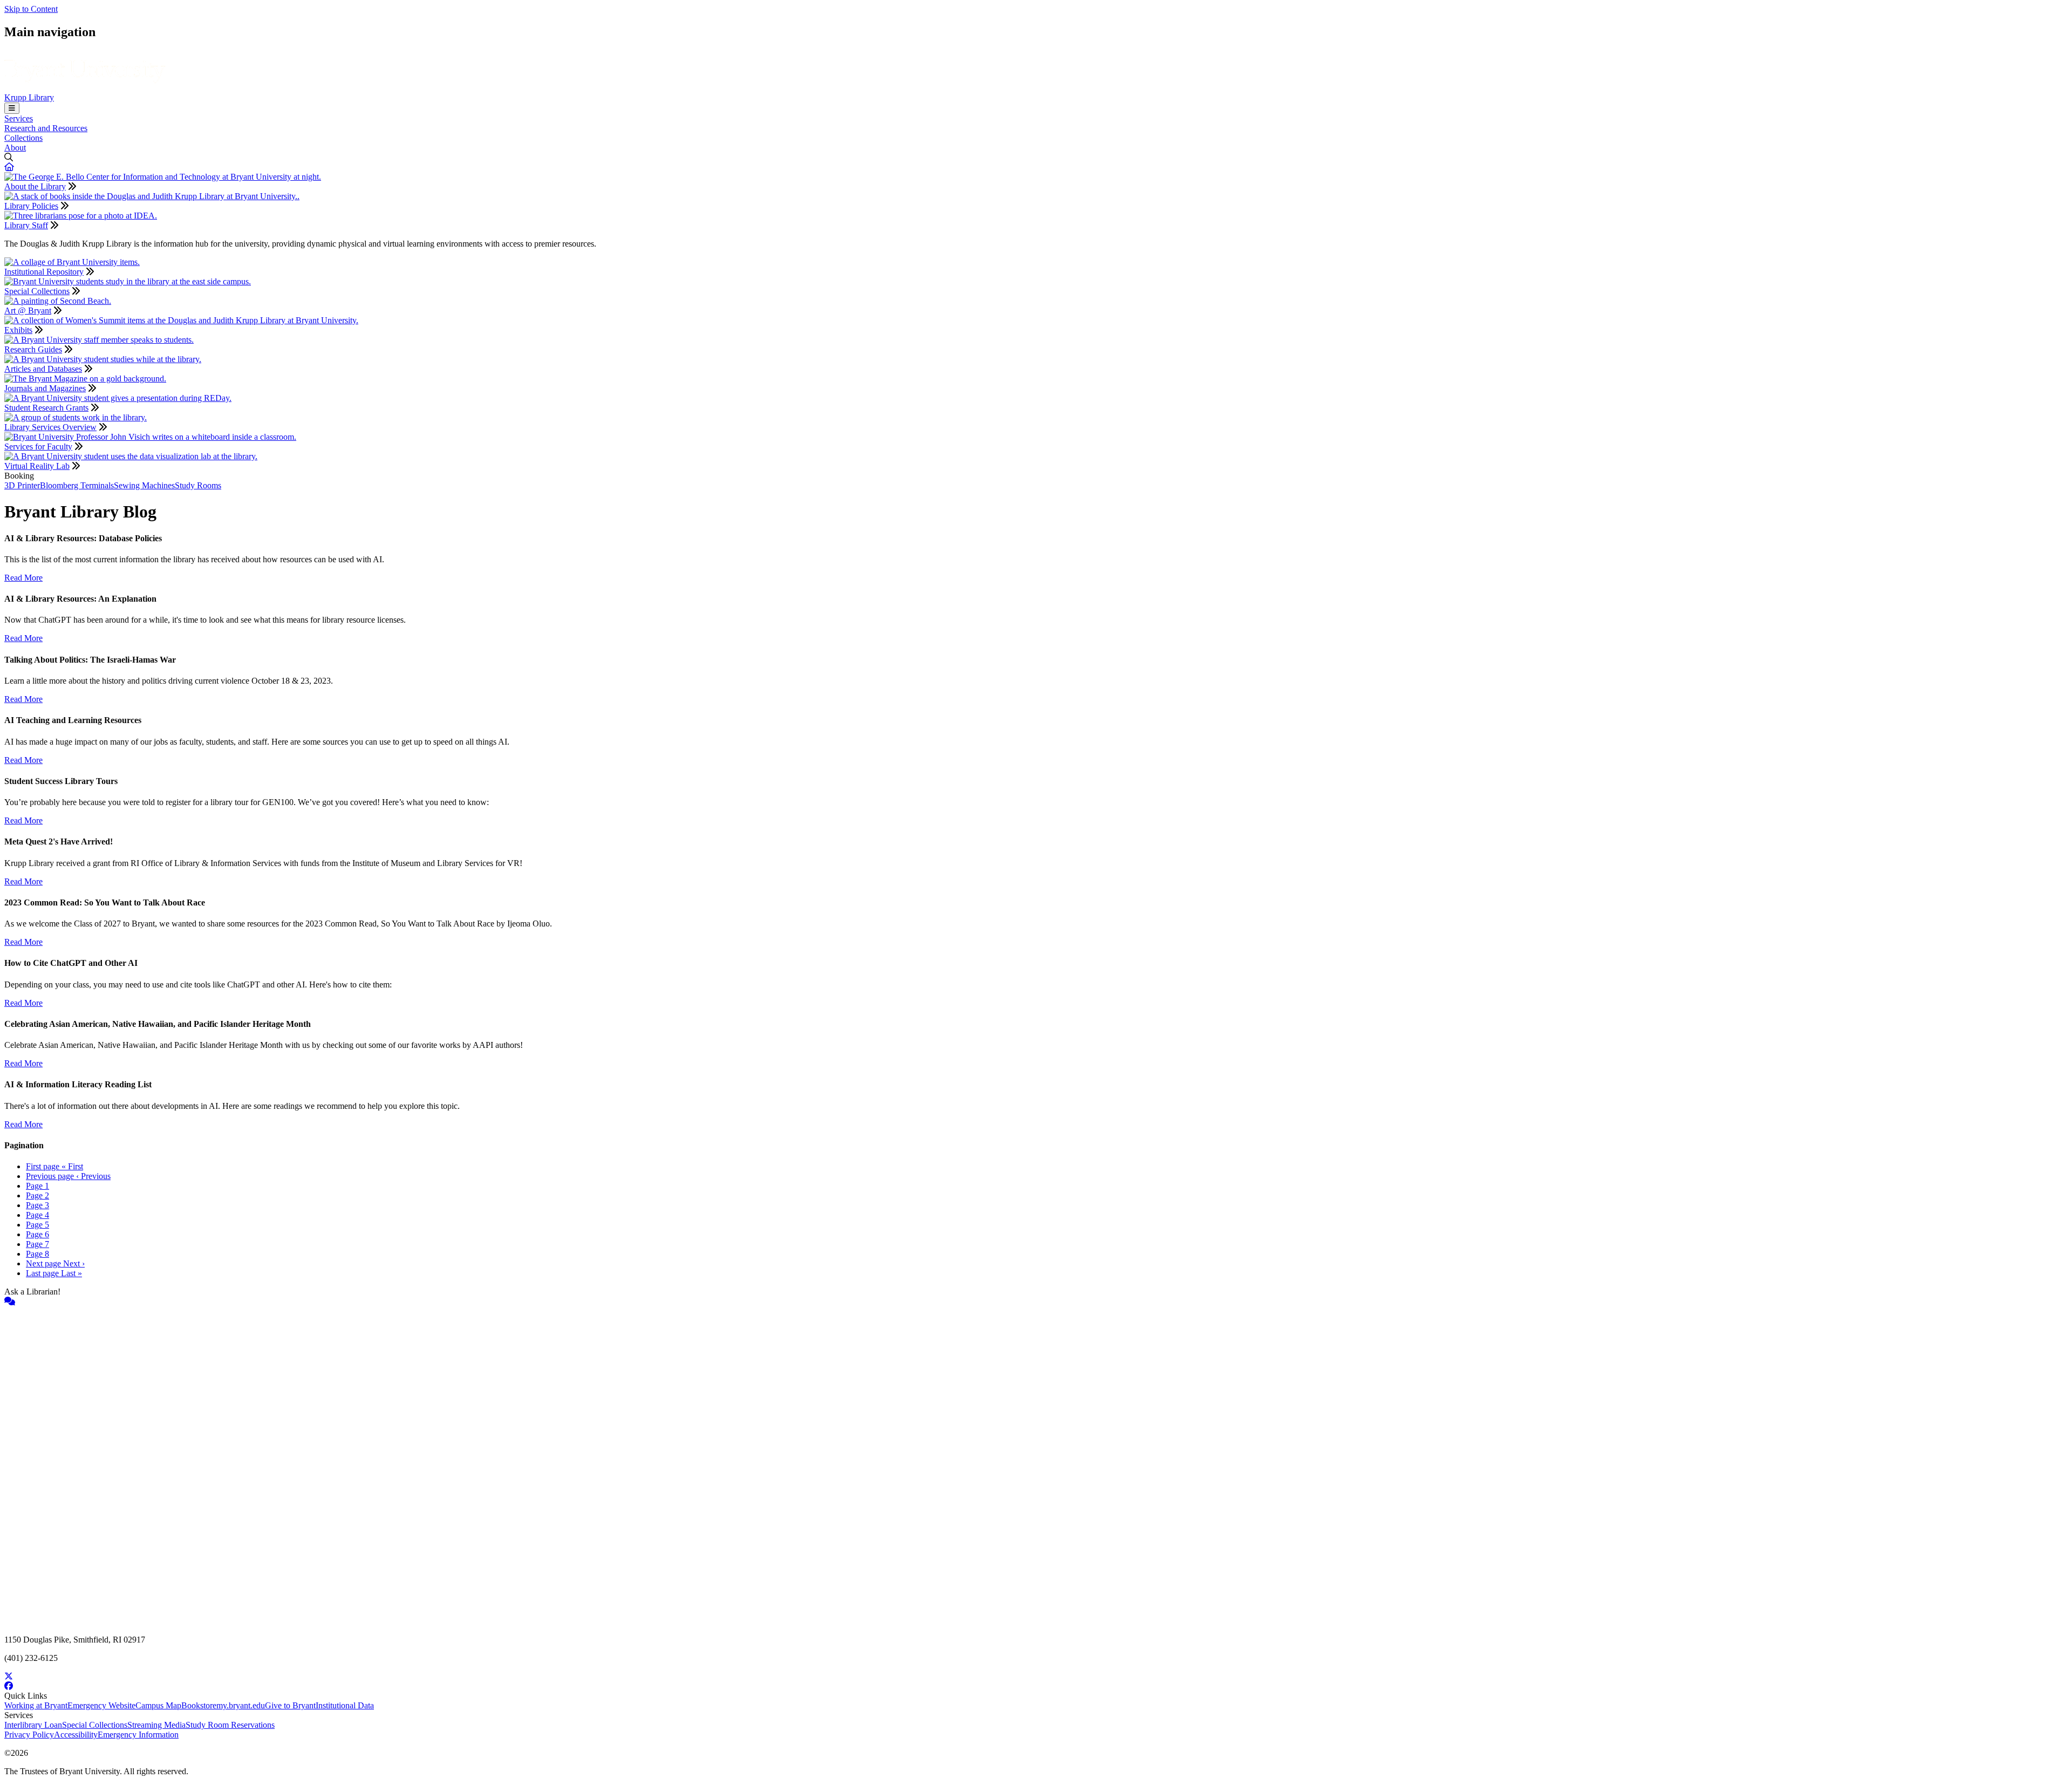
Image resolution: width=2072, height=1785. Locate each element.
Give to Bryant (290, 1705)
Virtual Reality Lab (37, 466)
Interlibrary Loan (33, 1725)
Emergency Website (101, 1705)
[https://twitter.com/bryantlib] (1036, 1677)
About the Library (35, 186)
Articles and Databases (43, 369)
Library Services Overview (50, 427)
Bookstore (199, 1705)
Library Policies (31, 206)
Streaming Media (156, 1725)
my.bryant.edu (241, 1705)
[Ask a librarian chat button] (1036, 1302)
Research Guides (33, 349)
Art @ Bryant (28, 311)
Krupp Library (29, 97)
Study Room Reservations (230, 1725)
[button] (9, 167)
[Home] (85, 88)
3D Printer (22, 485)
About (15, 148)
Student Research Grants (46, 408)
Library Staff (26, 225)
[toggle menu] (12, 108)
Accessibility (76, 1735)
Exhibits (18, 330)
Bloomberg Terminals (77, 485)
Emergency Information (138, 1735)
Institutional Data (345, 1705)
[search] (1036, 158)
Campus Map (158, 1705)
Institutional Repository (44, 272)
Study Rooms (198, 485)
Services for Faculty (38, 447)
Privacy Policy (29, 1735)
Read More (23, 578)
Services (19, 118)
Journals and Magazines (45, 388)
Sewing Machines (144, 485)
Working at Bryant (36, 1705)
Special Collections (37, 291)
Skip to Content (31, 9)
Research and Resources (46, 128)
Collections (23, 138)
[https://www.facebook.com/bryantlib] (1036, 1686)
